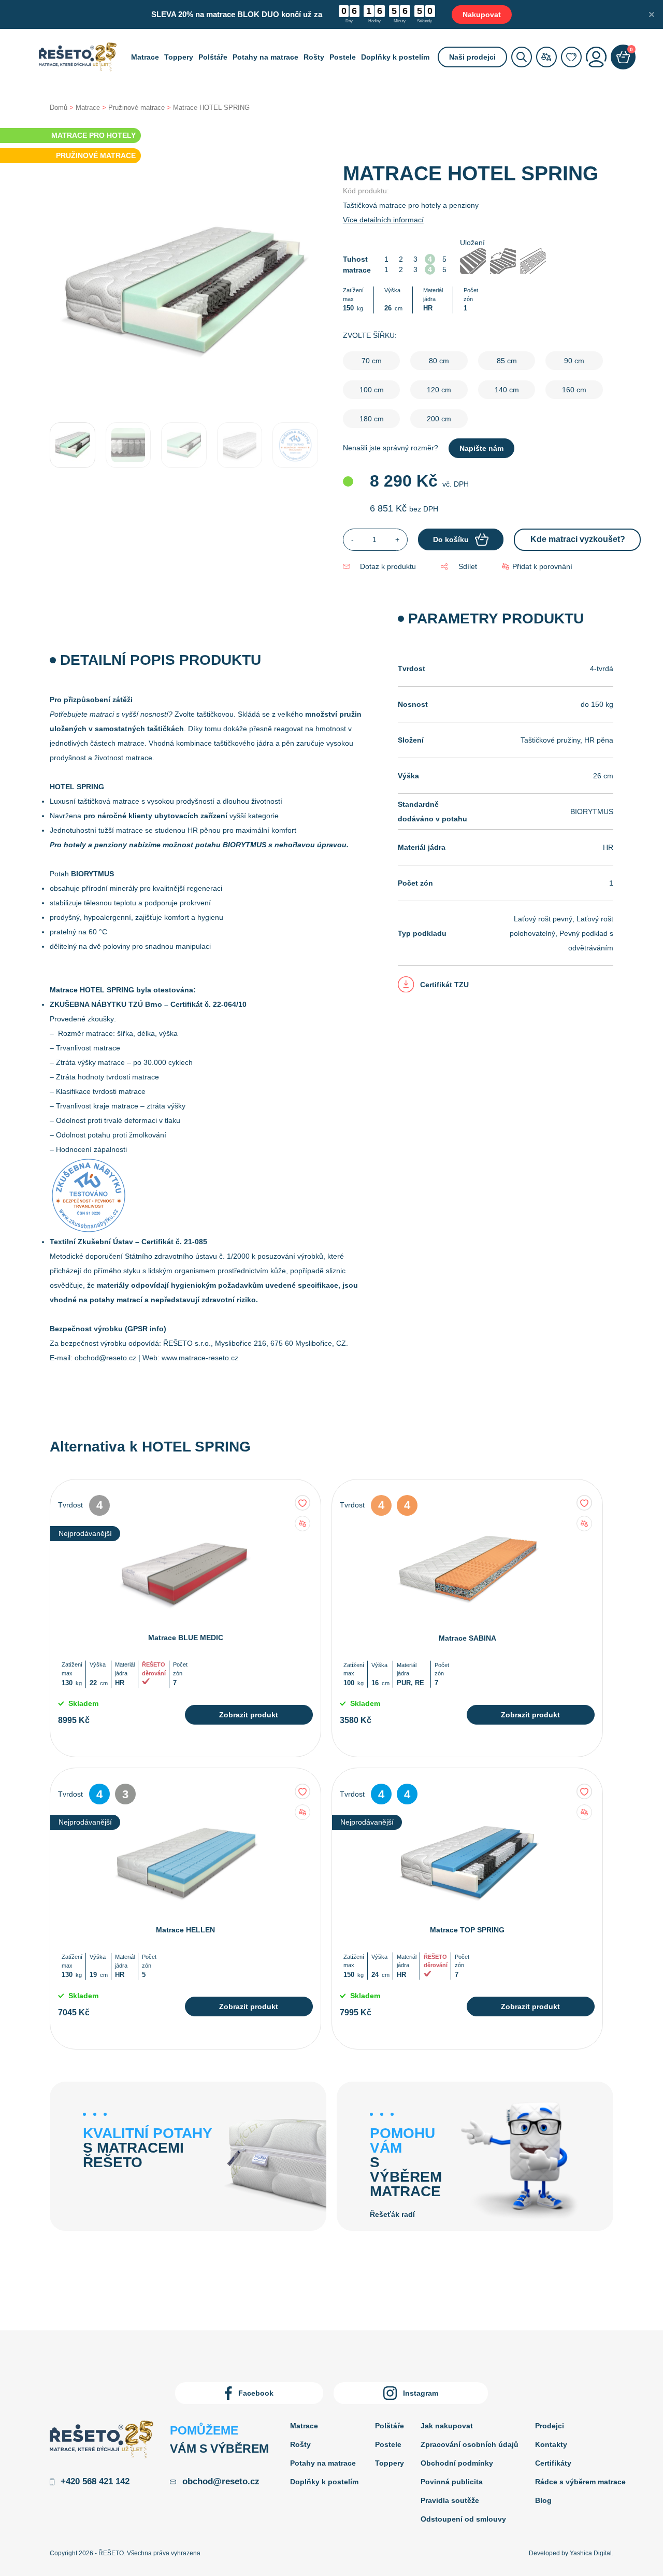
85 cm (507, 361)
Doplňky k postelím (395, 57)
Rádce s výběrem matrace (580, 2482)
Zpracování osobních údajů (470, 2444)
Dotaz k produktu (388, 566)
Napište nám (481, 448)
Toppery (179, 57)
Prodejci (550, 2426)
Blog (543, 2500)
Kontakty (551, 2444)
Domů (59, 108)
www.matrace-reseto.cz (200, 1358)
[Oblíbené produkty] (571, 57)
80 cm (439, 361)
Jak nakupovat (447, 2426)
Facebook (256, 2393)
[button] (537, 567)
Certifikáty (553, 2463)
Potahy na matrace (265, 57)
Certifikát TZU (444, 985)
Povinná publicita (452, 2482)
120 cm (439, 390)
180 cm (372, 419)
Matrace (145, 57)
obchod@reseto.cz (105, 1358)
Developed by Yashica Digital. (571, 2553)
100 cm (372, 390)
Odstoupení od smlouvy (463, 2519)
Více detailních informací (383, 220)
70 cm (372, 361)
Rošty (314, 57)
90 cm (574, 361)
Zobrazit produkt (249, 1715)
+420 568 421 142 (95, 2481)
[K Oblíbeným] (302, 1503)
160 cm (574, 390)
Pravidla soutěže (450, 2500)
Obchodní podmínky (457, 2463)
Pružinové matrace (136, 108)
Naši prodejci (472, 57)
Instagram (421, 2393)
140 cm (507, 390)
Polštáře (213, 57)
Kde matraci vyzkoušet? (578, 539)
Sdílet (467, 566)
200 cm (439, 419)
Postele (343, 57)
